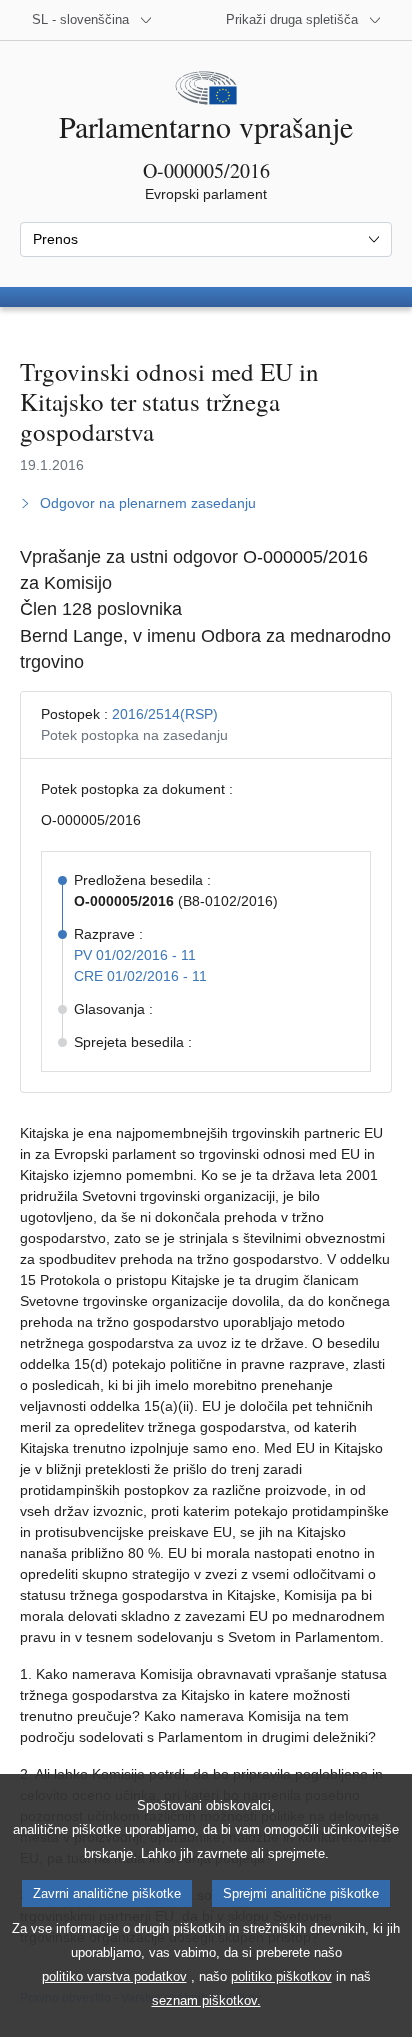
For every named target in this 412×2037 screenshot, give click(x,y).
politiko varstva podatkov (114, 1976)
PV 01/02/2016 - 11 (135, 955)
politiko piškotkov (281, 1976)
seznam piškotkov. (206, 2000)
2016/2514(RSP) (165, 714)
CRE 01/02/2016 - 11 (140, 976)
